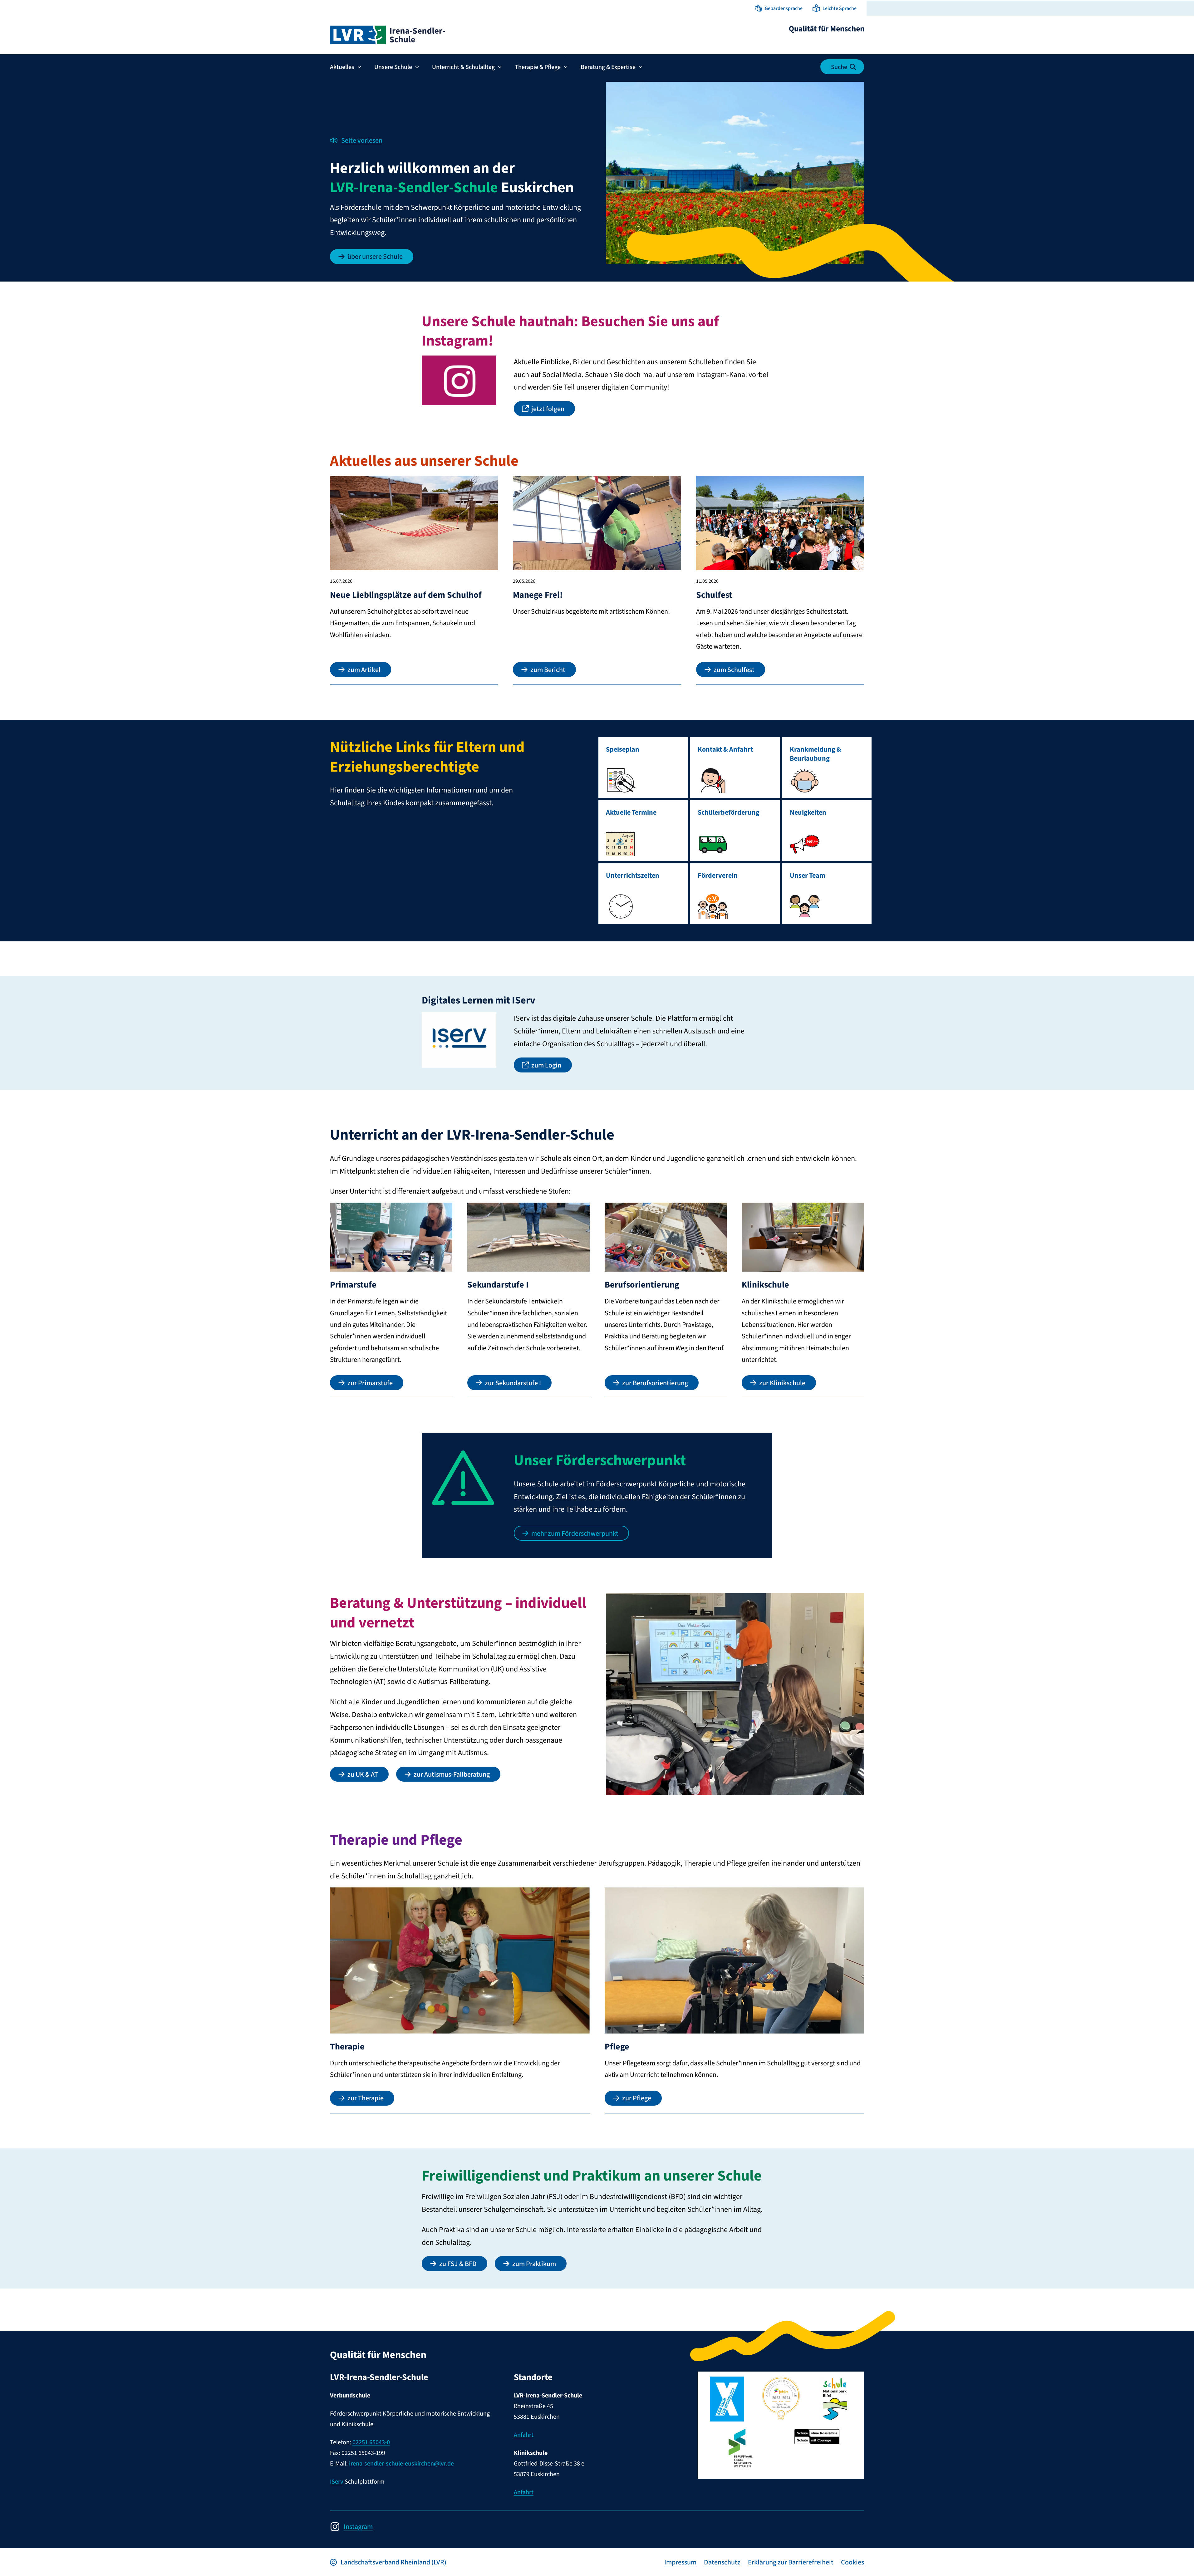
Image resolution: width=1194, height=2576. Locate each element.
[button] (779, 8)
